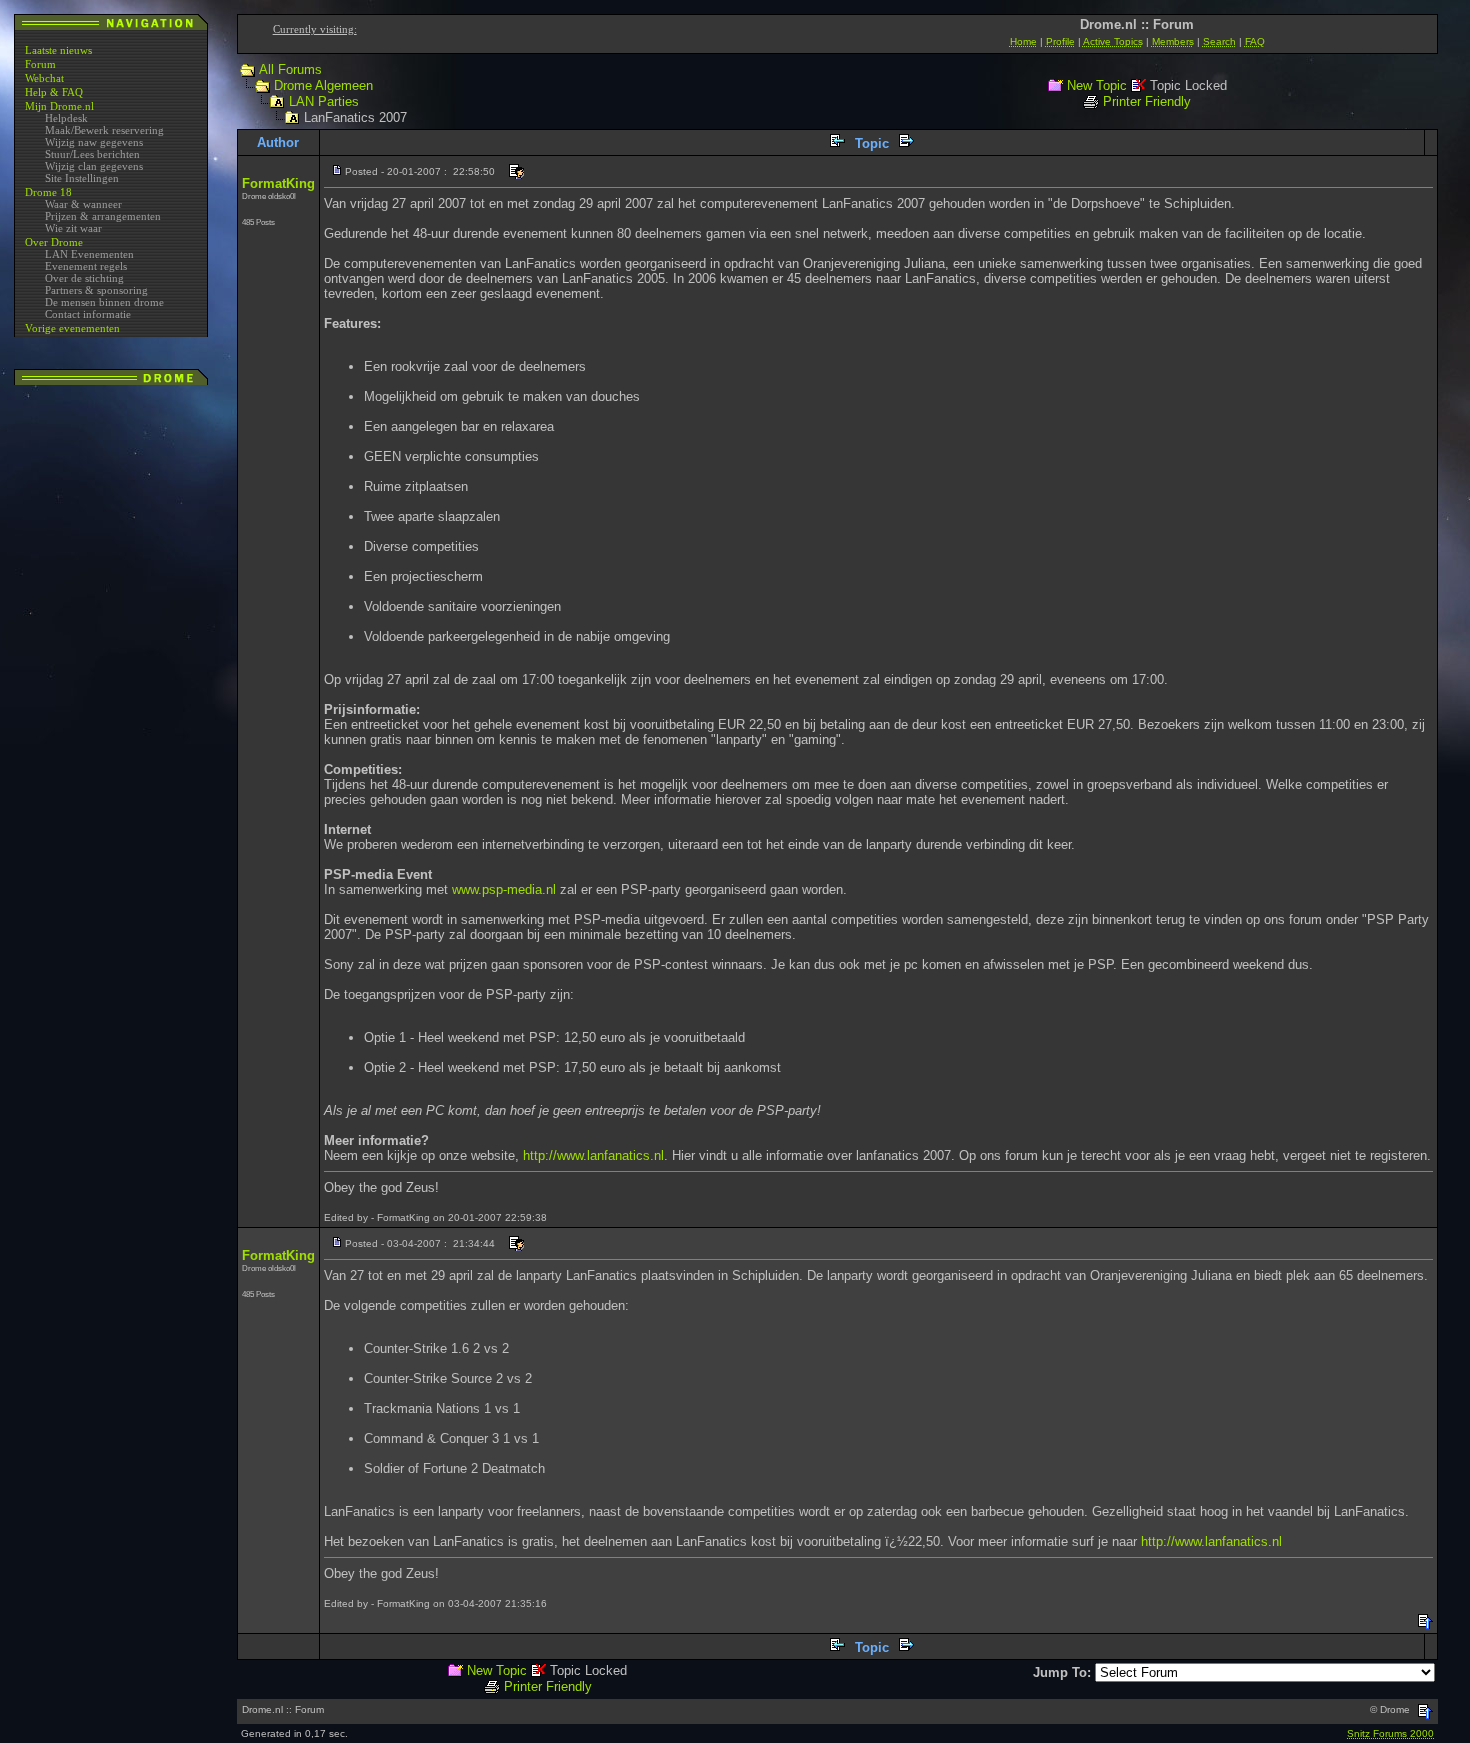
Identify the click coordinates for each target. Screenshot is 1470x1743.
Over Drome (54, 242)
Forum (40, 64)
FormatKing (278, 183)
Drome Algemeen (323, 85)
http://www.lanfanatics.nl (593, 1155)
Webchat (44, 78)
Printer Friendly (1147, 101)
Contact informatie (88, 314)
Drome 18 (48, 192)
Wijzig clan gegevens (94, 166)
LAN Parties (324, 101)
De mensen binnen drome (104, 302)
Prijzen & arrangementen (103, 216)
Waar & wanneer (83, 204)
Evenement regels (86, 266)
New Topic (1097, 85)
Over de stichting (84, 278)
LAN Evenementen (89, 254)
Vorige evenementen (72, 328)
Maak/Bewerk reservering (104, 130)
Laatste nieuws (58, 50)
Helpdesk (66, 118)
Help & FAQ (54, 92)
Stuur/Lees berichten (92, 154)
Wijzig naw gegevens (94, 142)
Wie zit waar (73, 228)
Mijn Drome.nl (59, 106)
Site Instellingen (82, 178)
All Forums (290, 69)
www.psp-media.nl (504, 889)
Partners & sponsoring (96, 290)
